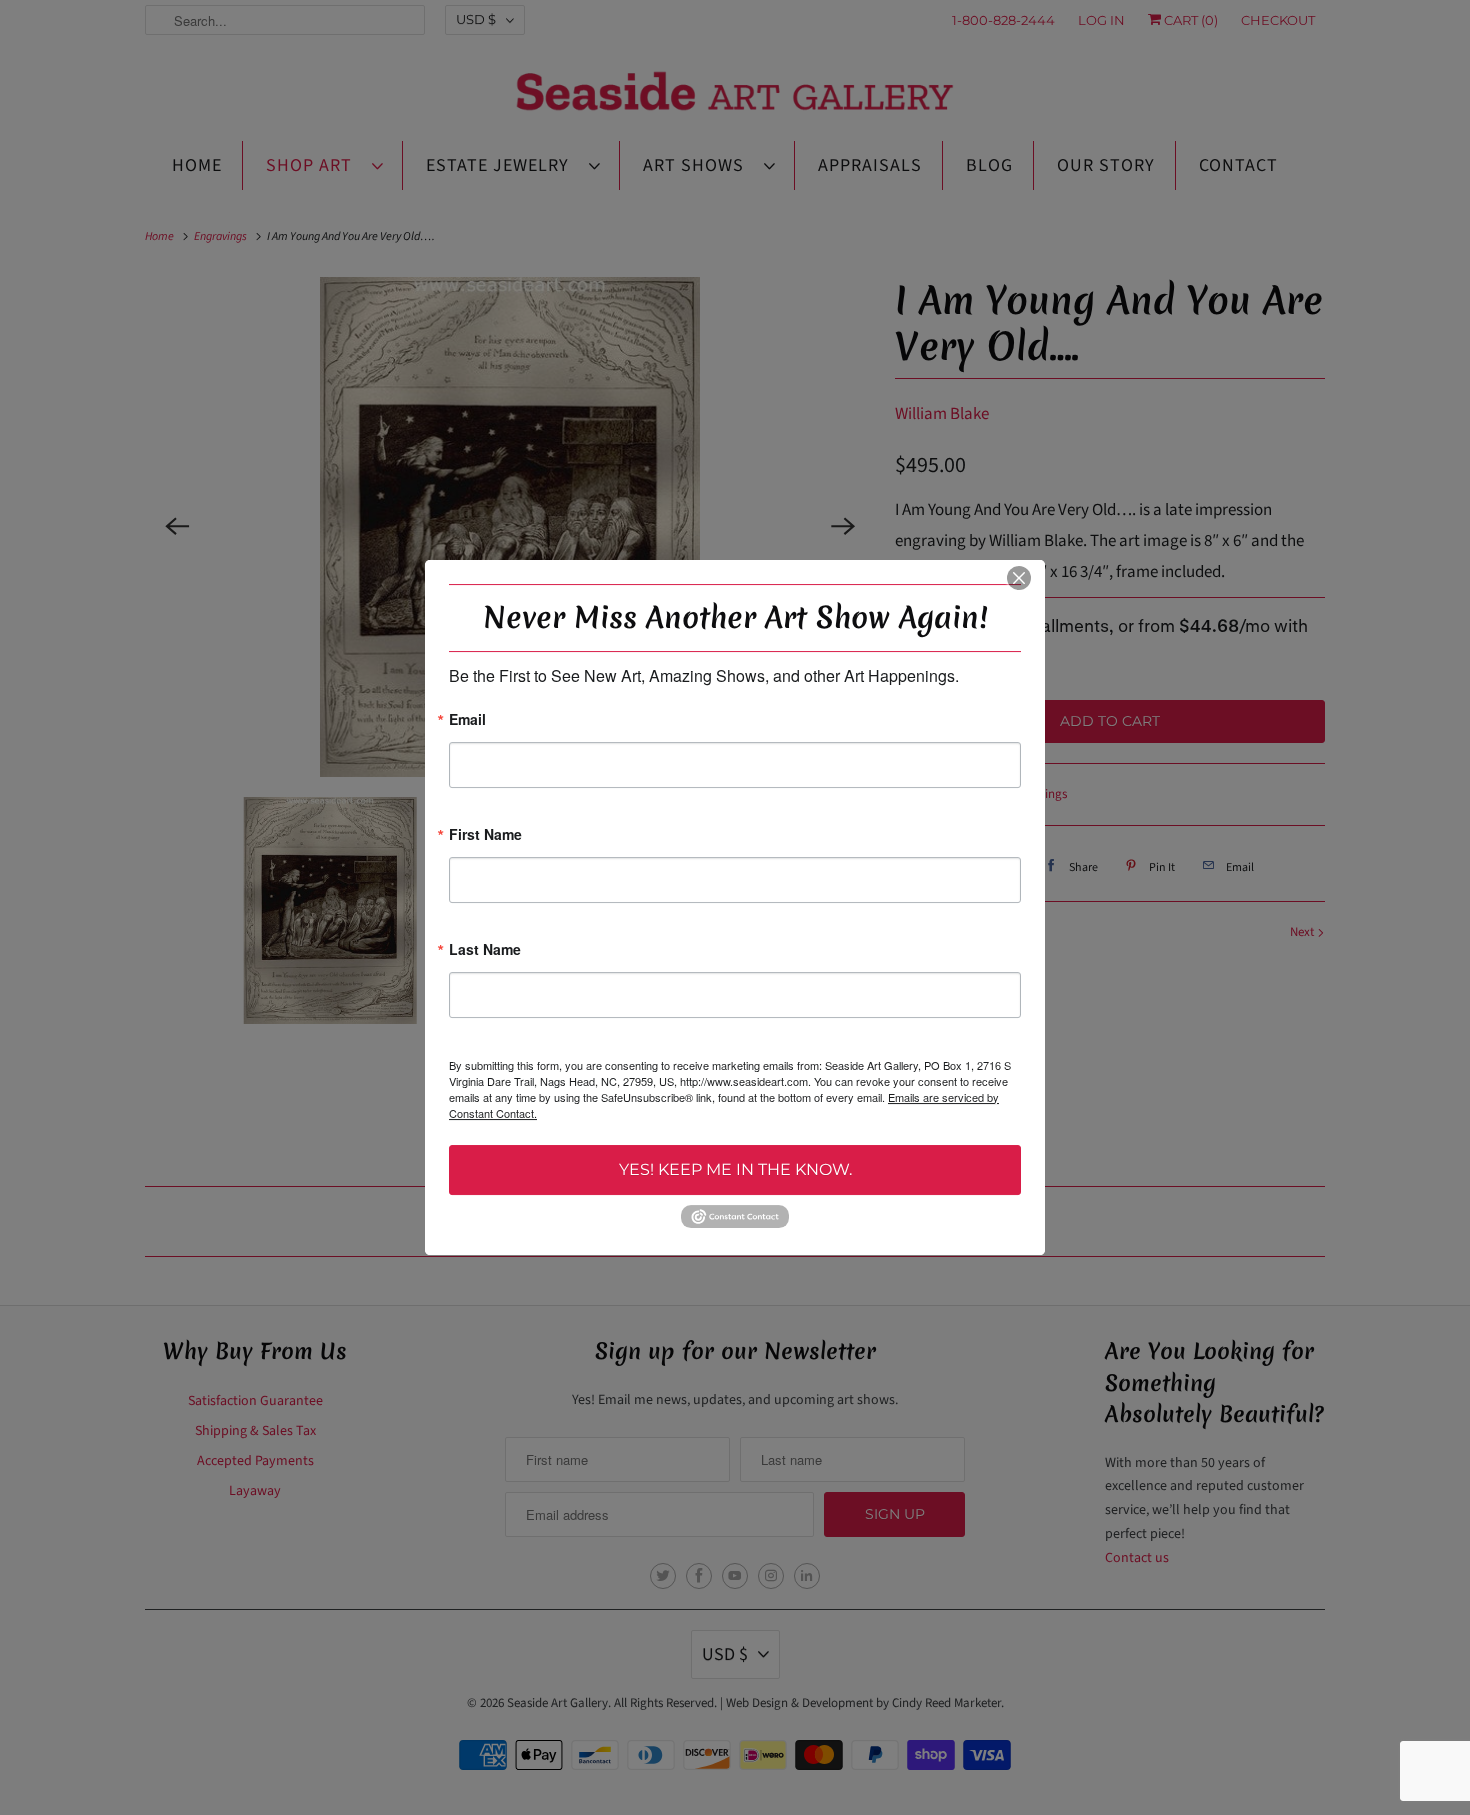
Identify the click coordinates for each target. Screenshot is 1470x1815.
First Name (485, 835)
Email (467, 720)
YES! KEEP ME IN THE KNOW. (735, 1169)
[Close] (1019, 578)
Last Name (485, 950)
